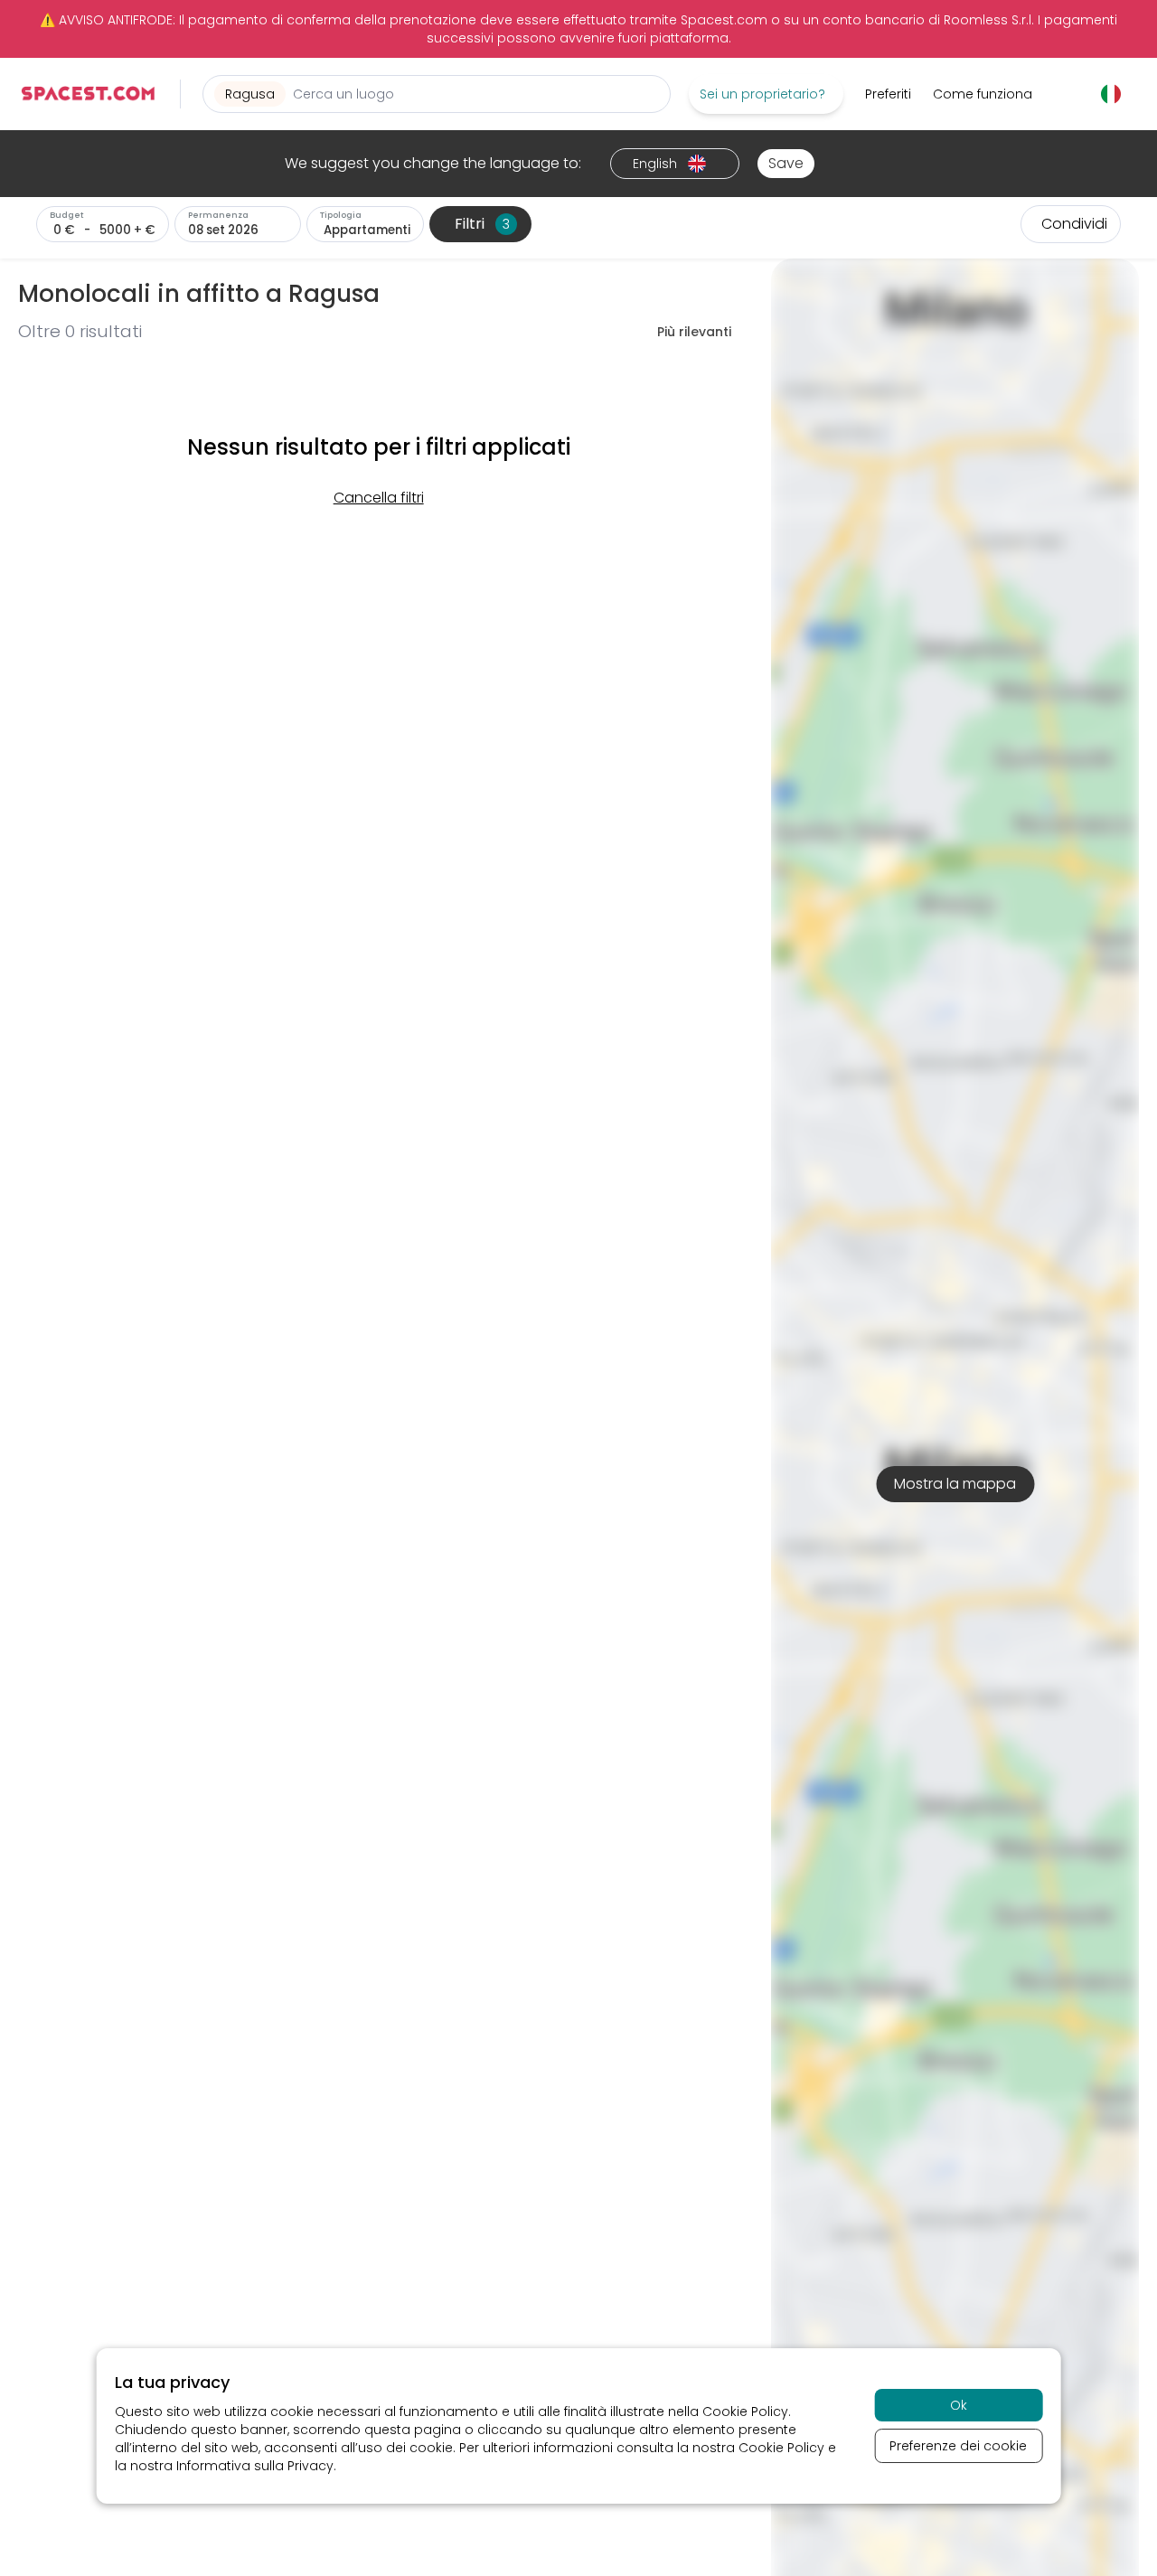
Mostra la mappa (955, 1484)
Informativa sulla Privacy (255, 2466)
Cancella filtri (379, 498)
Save (786, 163)
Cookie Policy (745, 2411)
